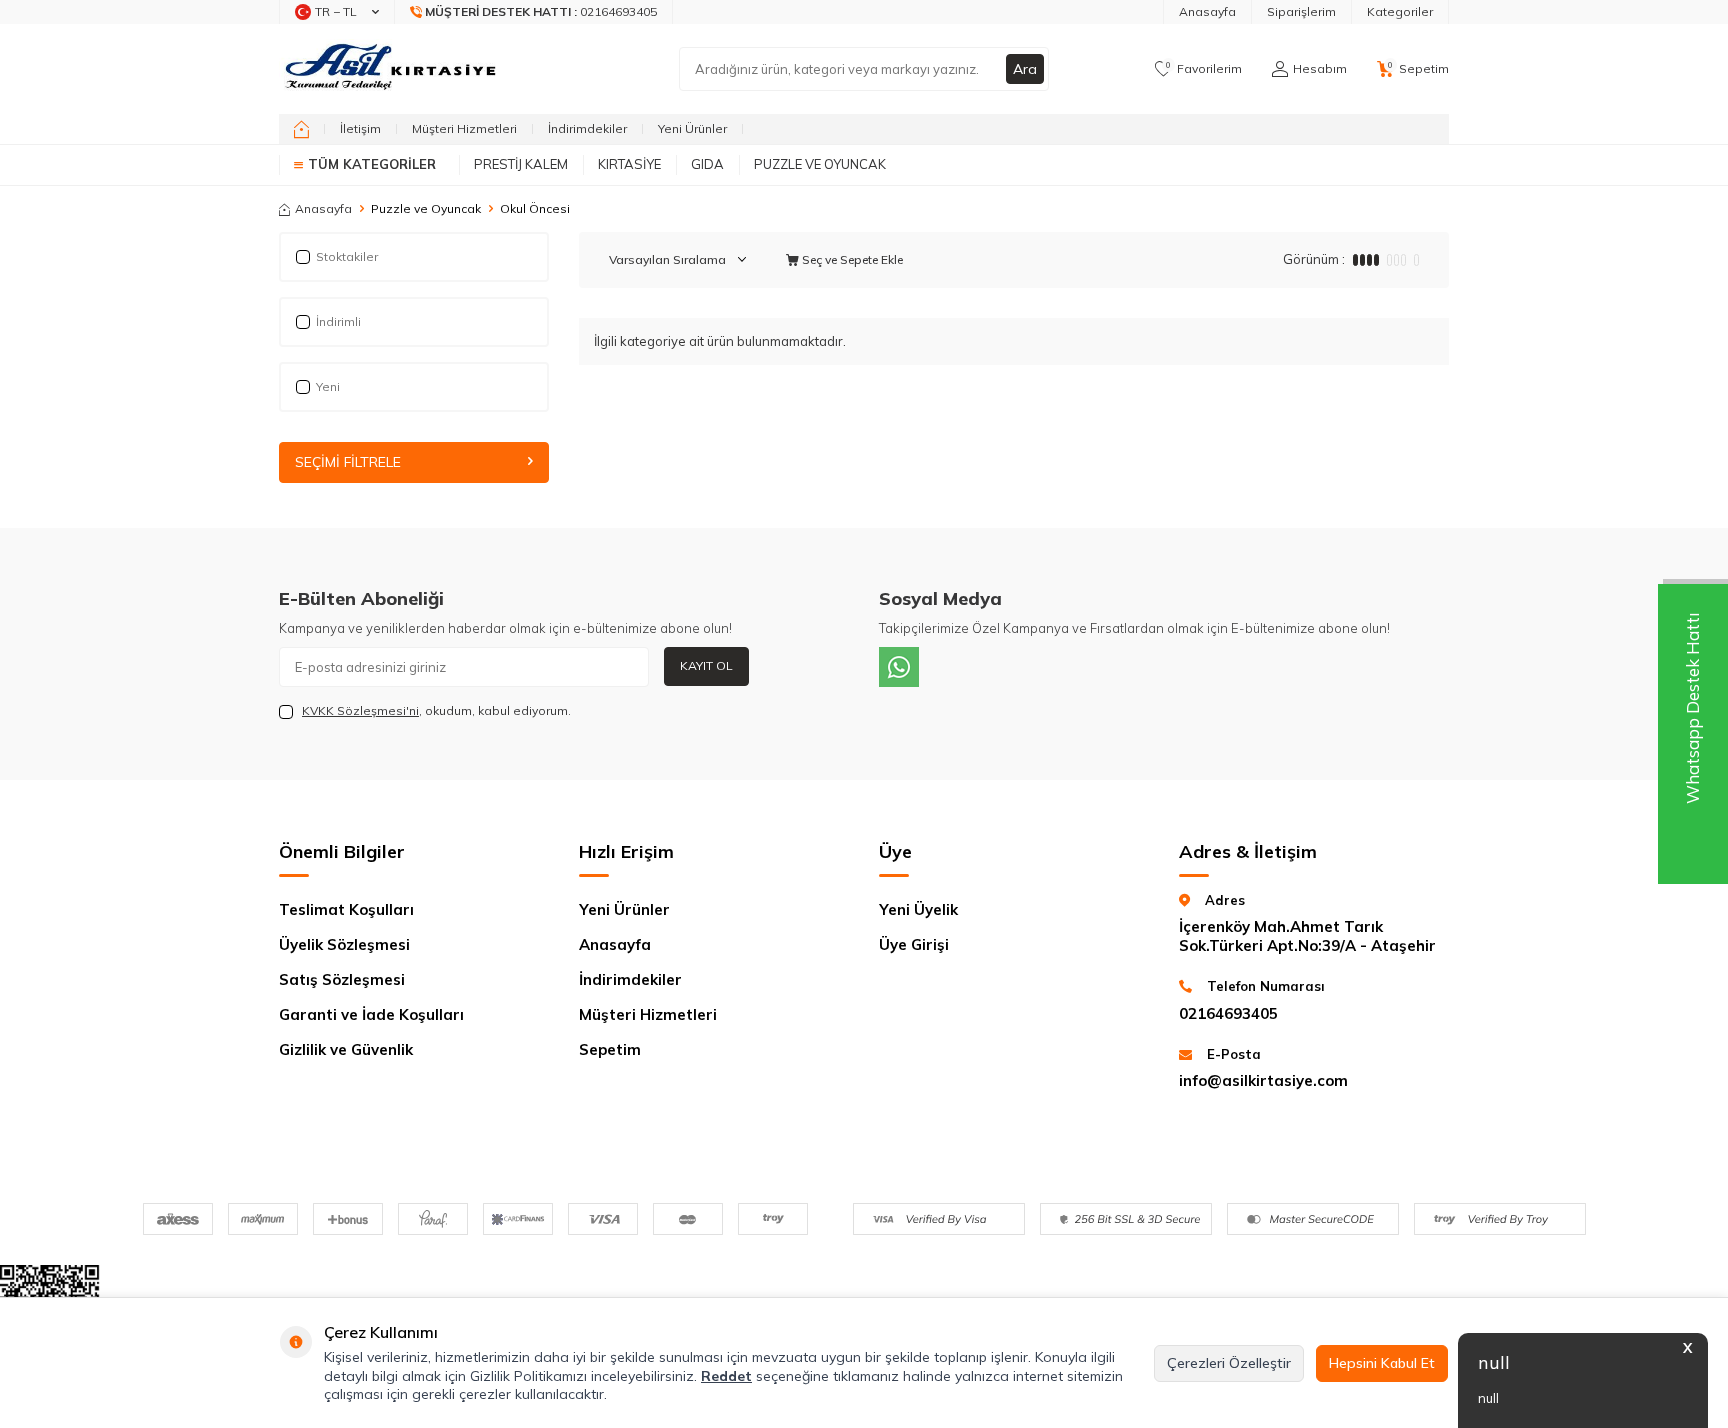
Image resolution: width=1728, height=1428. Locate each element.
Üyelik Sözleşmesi (344, 944)
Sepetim (610, 1049)
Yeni (328, 386)
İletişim (360, 128)
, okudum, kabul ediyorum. (436, 710)
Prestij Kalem (521, 164)
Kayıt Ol (706, 665)
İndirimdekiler (587, 128)
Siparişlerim (1301, 11)
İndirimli (338, 321)
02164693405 (1228, 1013)
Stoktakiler (347, 256)
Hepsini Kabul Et (1382, 1363)
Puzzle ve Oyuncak (820, 164)
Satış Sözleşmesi (342, 979)
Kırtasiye (629, 164)
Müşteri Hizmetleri (464, 128)
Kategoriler (1400, 11)
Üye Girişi (914, 944)
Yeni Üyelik (918, 909)
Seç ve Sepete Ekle (851, 259)
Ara (1025, 69)
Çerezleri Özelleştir (1229, 1363)
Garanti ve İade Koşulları (371, 1014)
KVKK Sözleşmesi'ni (360, 710)
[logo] (392, 69)
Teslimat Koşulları (346, 909)
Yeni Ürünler (692, 128)
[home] (301, 129)
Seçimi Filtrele (348, 462)
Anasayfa (1207, 11)
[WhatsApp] (899, 667)
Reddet (726, 1376)
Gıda (707, 164)
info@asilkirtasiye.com (1263, 1080)
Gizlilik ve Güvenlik (346, 1049)
